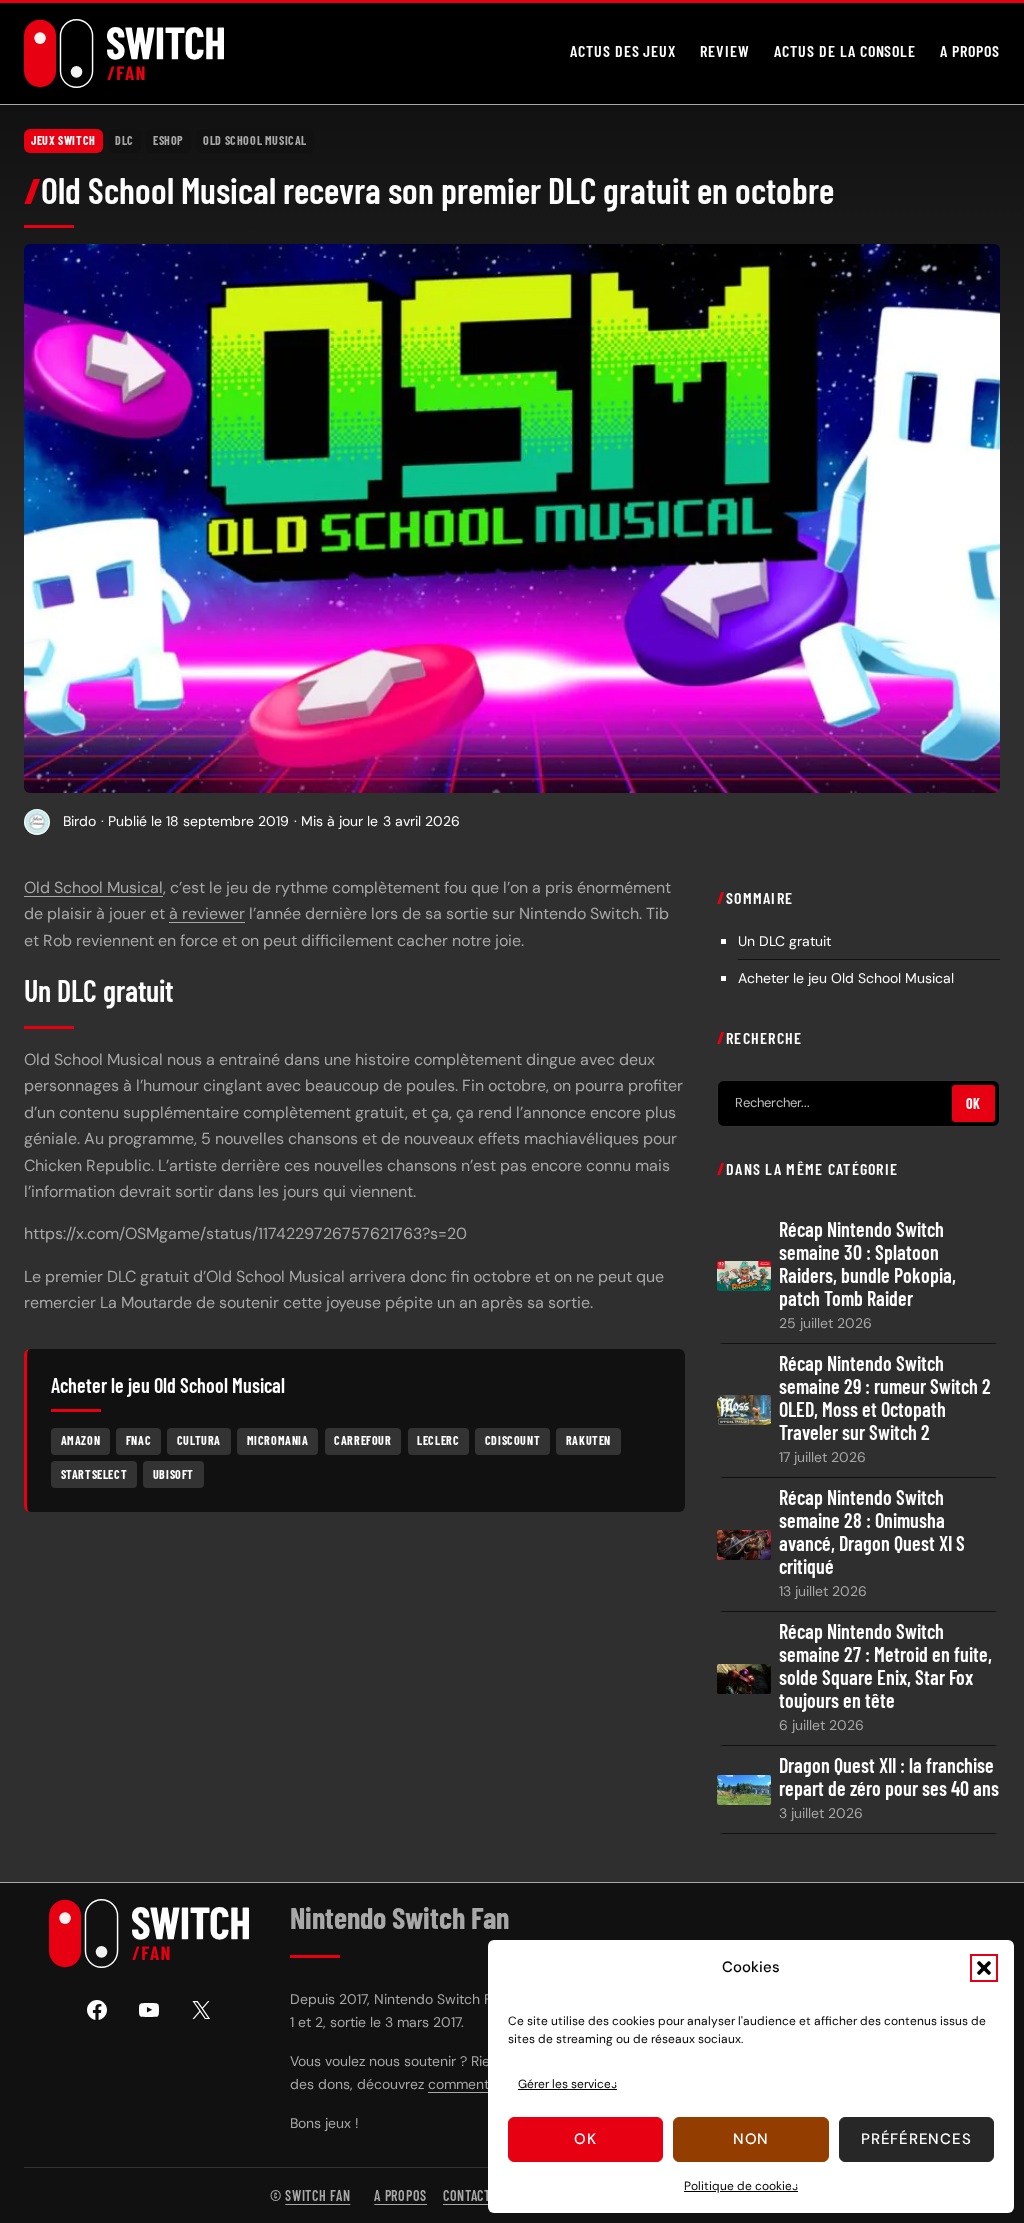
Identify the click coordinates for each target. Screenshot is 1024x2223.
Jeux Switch (63, 140)
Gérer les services (567, 2084)
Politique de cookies (741, 2186)
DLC (124, 140)
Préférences (916, 2139)
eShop (168, 140)
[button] (984, 1968)
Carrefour (362, 1440)
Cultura (199, 1440)
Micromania (278, 1440)
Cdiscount (512, 1440)
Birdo (79, 821)
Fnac (138, 1440)
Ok (585, 2139)
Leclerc (438, 1440)
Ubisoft (173, 1474)
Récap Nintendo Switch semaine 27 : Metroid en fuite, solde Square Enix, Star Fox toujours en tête (885, 1666)
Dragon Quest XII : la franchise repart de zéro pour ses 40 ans (889, 1777)
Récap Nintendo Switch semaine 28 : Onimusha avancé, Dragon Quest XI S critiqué (872, 1532)
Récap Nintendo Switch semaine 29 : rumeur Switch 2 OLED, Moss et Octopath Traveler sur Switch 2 (885, 1398)
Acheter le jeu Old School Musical (846, 978)
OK (973, 1103)
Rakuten (588, 1440)
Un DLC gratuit (784, 941)
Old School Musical (255, 140)
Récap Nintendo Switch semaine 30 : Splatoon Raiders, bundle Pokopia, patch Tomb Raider (867, 1264)
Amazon (81, 1440)
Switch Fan (317, 2195)
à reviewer (207, 913)
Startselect (94, 1474)
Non (751, 2139)
